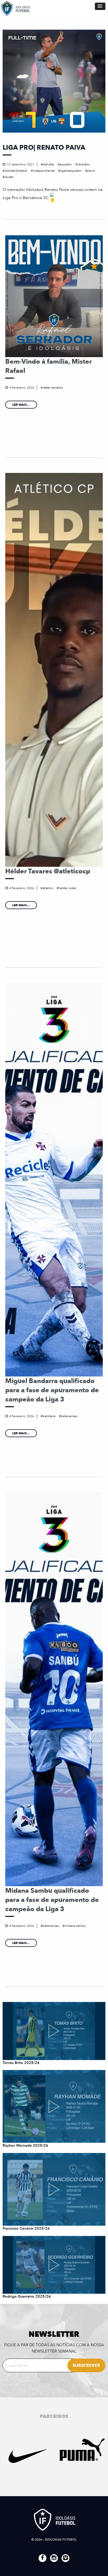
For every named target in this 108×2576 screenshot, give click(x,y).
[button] (100, 6)
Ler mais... (21, 405)
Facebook (42, 2558)
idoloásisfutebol (16, 171)
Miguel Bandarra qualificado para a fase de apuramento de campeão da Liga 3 (52, 1390)
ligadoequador (71, 171)
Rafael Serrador (53, 388)
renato (9, 177)
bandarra (49, 1416)
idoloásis (83, 164)
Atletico (48, 888)
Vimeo (66, 2558)
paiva (91, 171)
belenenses (69, 1416)
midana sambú (75, 1926)
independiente (44, 171)
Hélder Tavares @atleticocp (48, 871)
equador (66, 164)
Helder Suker (67, 888)
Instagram (54, 2558)
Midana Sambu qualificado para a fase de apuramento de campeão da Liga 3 (52, 1900)
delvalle (48, 164)
